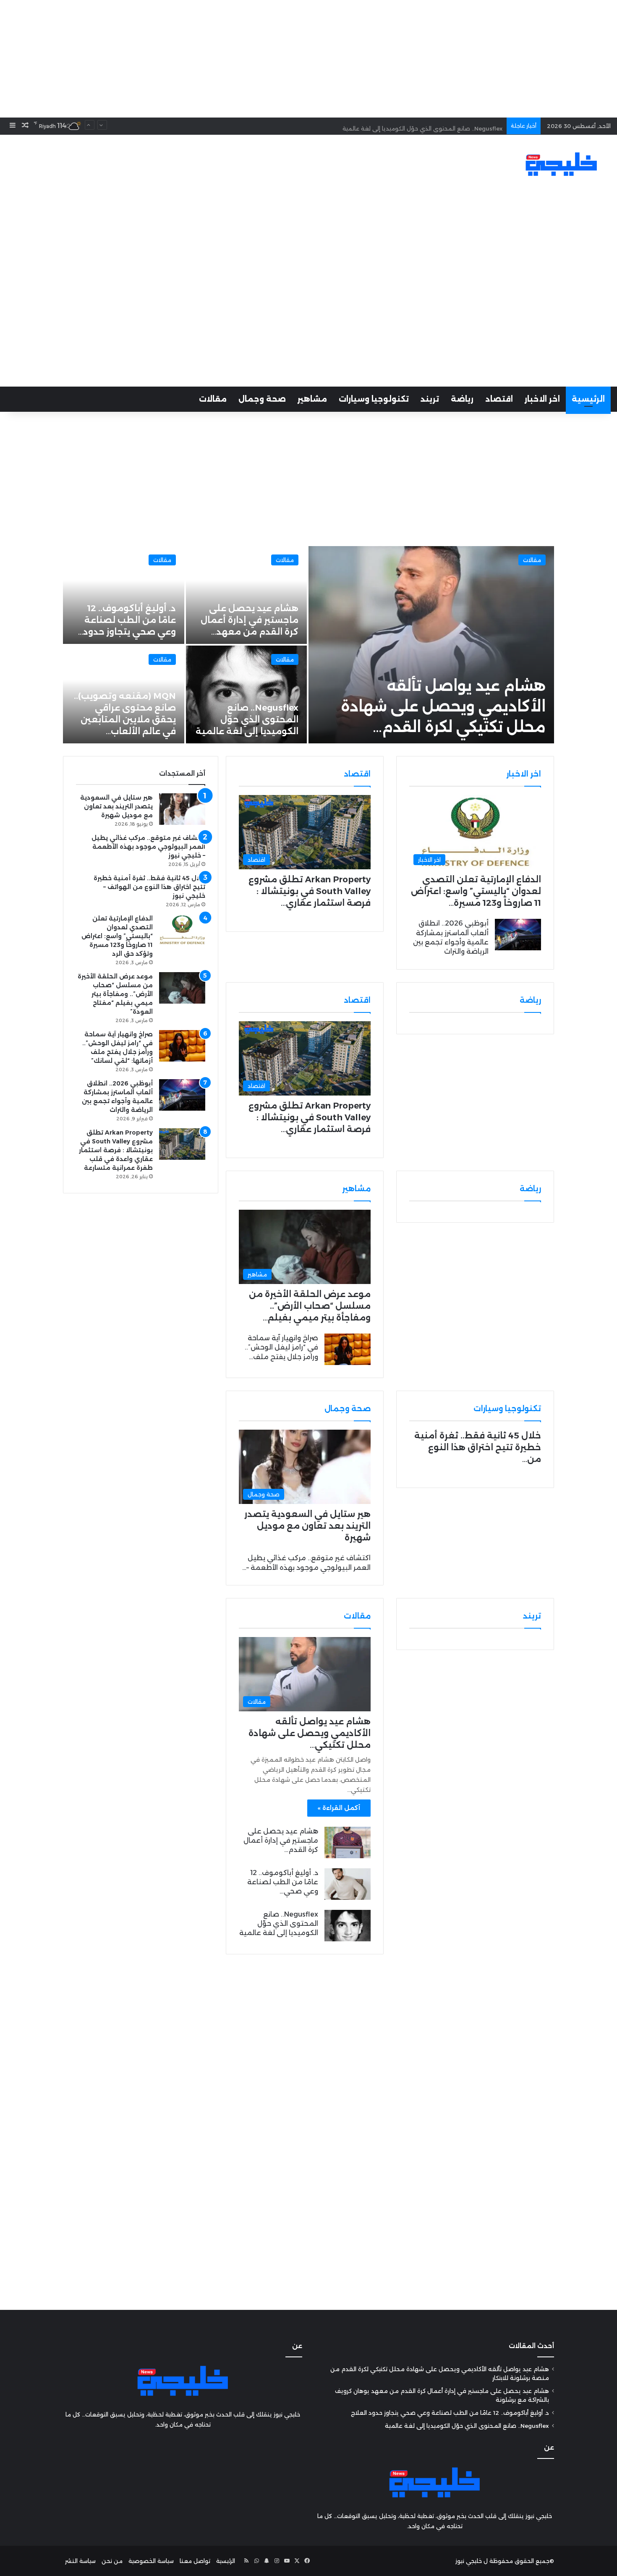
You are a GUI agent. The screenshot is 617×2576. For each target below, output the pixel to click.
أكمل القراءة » (339, 1808)
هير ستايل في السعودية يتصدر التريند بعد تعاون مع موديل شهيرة (307, 1526)
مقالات (213, 399)
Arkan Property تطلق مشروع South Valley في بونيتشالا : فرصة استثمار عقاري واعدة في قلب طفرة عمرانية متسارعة (116, 1150)
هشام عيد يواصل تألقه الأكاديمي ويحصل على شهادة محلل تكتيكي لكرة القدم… (443, 706)
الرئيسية (588, 399)
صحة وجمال (262, 399)
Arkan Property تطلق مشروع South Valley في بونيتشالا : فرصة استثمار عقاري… (310, 891)
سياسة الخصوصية (151, 2561)
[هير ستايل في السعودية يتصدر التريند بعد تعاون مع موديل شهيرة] (182, 809)
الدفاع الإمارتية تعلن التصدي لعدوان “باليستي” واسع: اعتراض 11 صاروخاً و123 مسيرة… (476, 891)
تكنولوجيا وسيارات (374, 399)
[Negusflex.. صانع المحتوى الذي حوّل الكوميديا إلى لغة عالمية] (247, 694)
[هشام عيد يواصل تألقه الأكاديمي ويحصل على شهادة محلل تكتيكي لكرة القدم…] (431, 645)
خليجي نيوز (469, 2561)
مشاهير (312, 399)
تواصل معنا (195, 2561)
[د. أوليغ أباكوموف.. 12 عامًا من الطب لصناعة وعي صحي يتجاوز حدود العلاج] (348, 1884)
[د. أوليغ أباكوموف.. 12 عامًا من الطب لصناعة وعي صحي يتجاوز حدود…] (124, 595)
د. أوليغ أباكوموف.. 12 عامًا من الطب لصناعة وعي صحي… (283, 1882)
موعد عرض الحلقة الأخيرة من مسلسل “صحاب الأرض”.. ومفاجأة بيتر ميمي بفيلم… (310, 1306)
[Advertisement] (308, 59)
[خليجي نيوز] (561, 164)
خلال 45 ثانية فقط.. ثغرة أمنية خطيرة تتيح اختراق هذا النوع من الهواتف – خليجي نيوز (149, 887)
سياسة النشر (80, 2561)
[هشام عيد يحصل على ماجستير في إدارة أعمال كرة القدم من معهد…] (247, 595)
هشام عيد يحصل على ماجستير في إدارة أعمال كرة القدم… (281, 1841)
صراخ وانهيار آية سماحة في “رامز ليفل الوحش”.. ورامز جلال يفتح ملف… (281, 1347)
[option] (308, 645)
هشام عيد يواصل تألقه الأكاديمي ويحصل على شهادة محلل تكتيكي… (310, 1733)
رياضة (462, 399)
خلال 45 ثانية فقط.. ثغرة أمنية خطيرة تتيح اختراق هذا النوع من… (478, 1447)
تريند (430, 399)
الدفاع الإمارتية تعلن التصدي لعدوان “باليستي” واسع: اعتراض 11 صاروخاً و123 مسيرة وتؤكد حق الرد (117, 936)
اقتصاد (499, 399)
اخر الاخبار (542, 399)
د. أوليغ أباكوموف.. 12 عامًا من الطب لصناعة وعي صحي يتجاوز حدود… (127, 620)
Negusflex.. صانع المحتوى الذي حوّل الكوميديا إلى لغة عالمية (422, 126)
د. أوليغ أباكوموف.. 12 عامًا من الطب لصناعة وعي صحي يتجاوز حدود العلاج (450, 2413)
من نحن (112, 2561)
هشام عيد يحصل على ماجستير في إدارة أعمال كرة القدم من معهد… (250, 620)
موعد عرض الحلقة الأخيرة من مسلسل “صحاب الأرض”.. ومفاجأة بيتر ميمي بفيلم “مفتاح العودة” (115, 994)
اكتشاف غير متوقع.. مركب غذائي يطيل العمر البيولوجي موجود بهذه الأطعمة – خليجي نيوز (148, 847)
